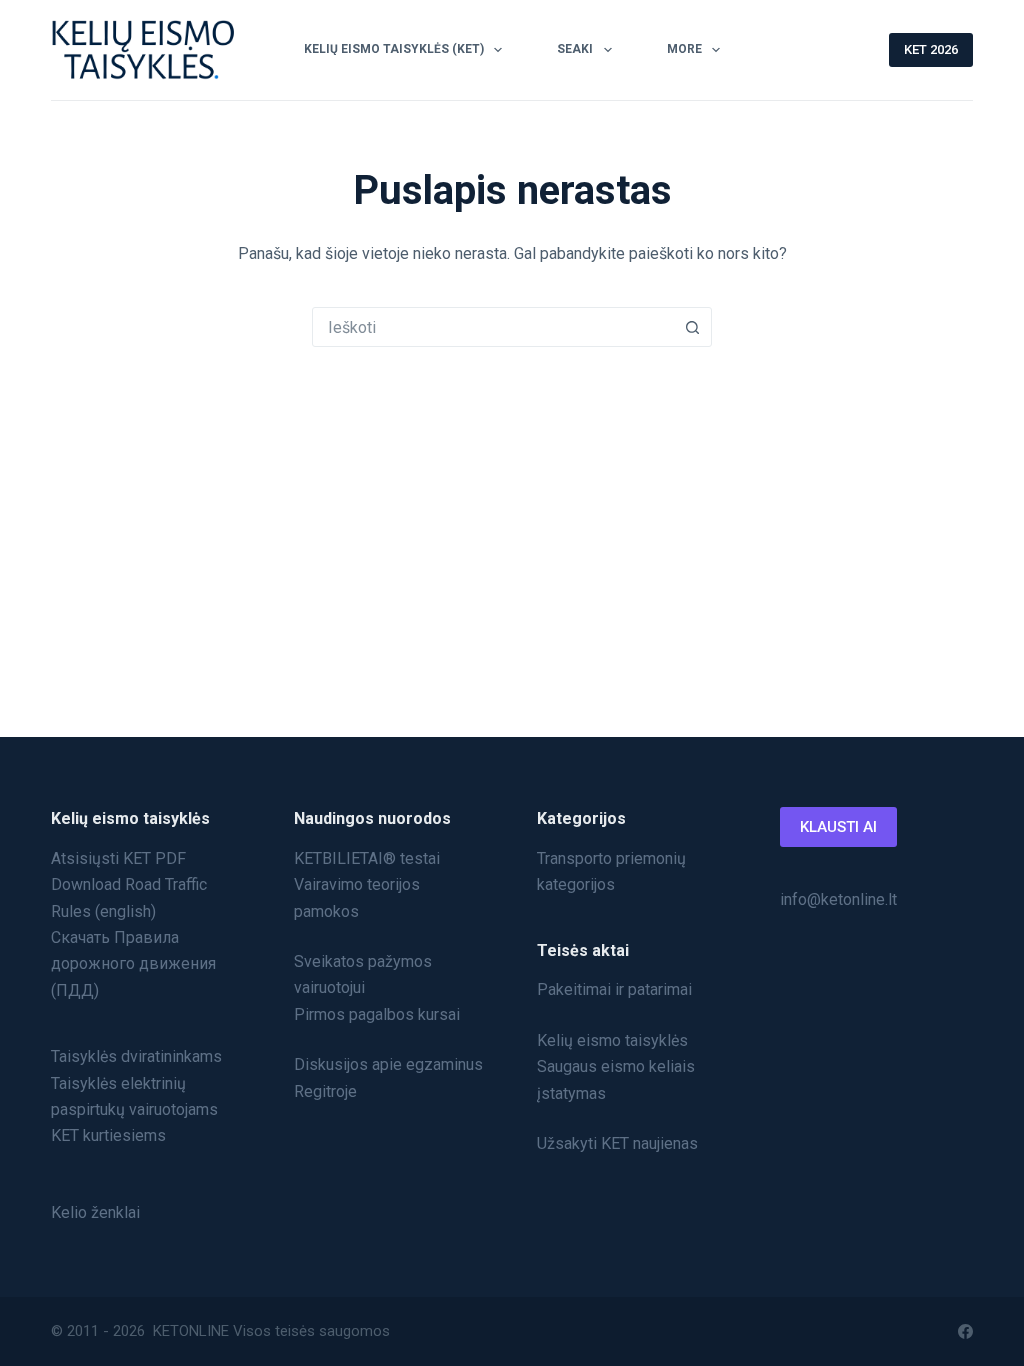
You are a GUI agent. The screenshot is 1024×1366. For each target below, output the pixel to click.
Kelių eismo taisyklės (612, 1040)
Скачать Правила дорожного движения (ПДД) (133, 964)
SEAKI (575, 49)
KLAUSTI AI (838, 827)
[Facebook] (965, 1331)
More (684, 49)
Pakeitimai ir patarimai (614, 989)
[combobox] (493, 327)
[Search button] (692, 327)
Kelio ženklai (95, 1212)
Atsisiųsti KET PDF (118, 858)
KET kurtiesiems (108, 1135)
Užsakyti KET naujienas (617, 1143)
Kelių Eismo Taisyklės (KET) (394, 49)
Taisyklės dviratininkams (136, 1056)
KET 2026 (931, 49)
